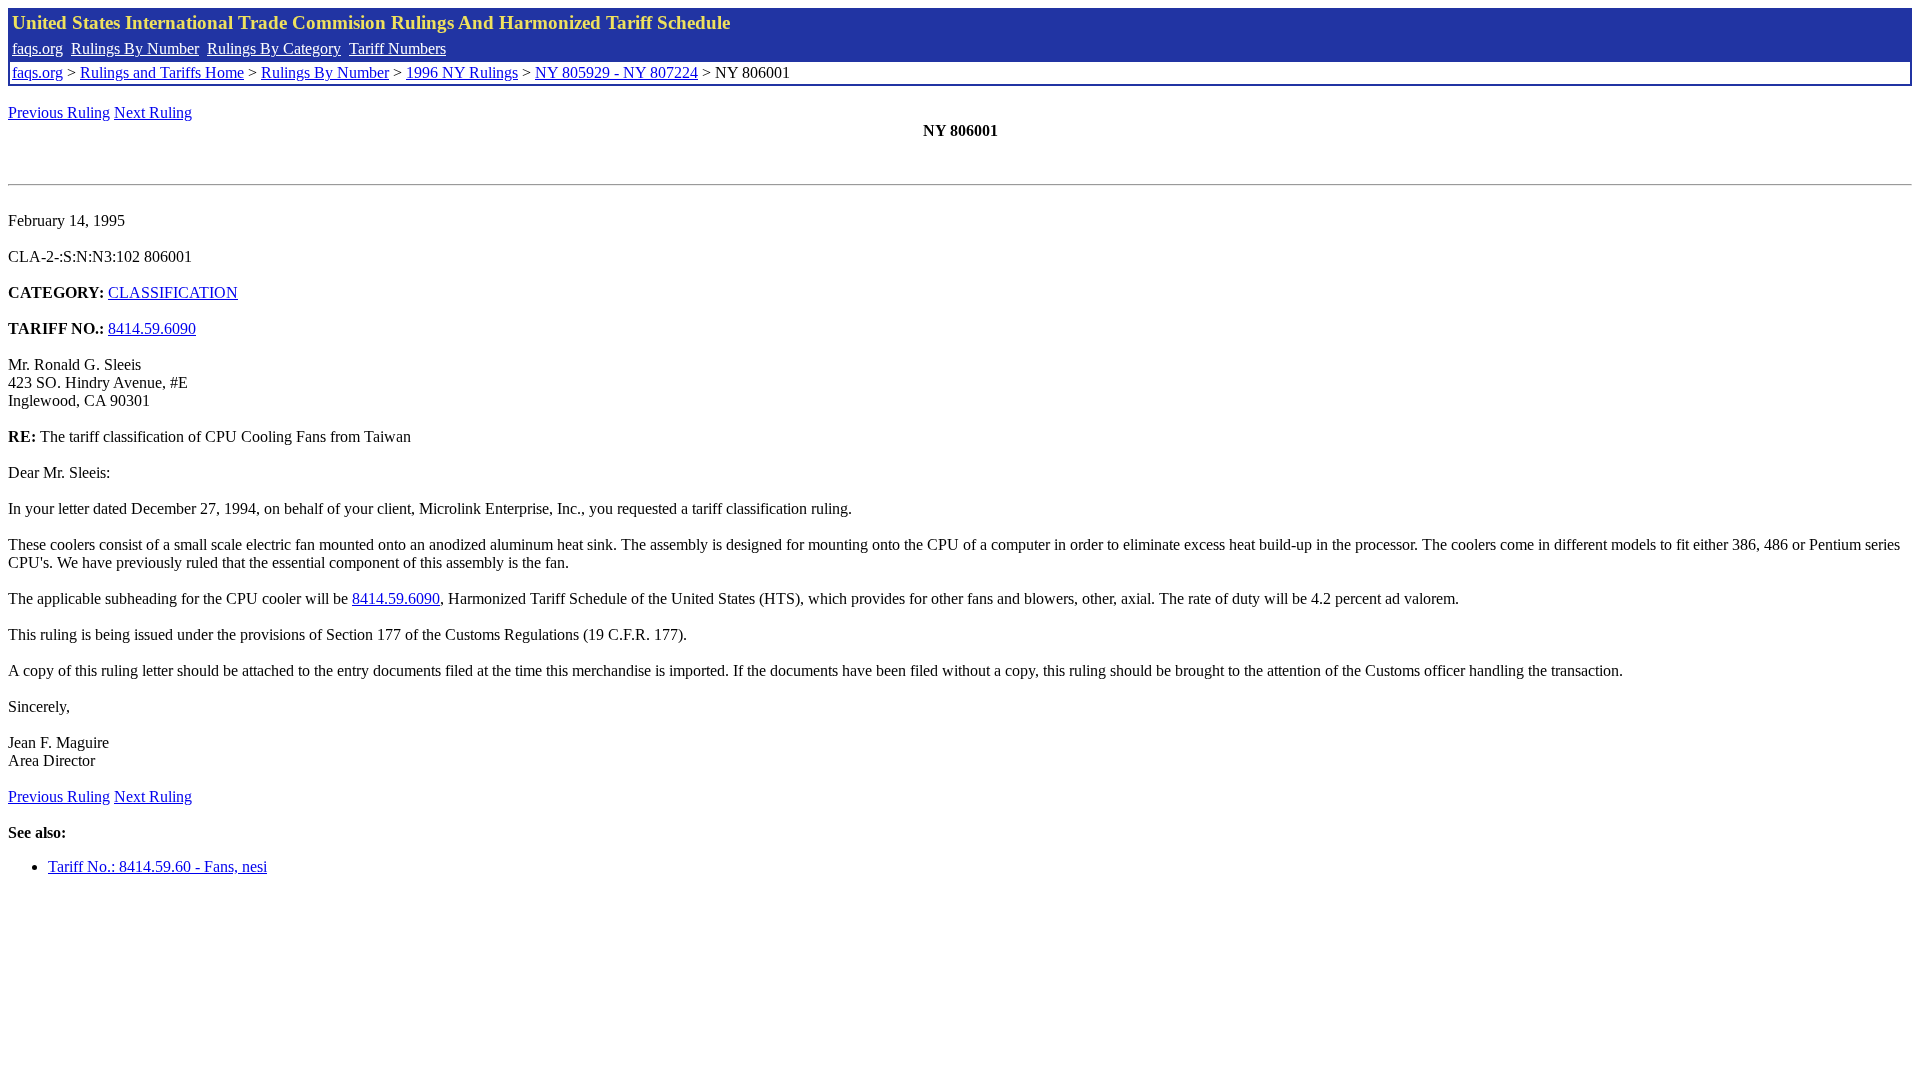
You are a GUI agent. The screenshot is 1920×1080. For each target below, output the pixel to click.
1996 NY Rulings (462, 72)
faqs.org (37, 48)
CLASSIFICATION (173, 292)
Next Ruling (153, 112)
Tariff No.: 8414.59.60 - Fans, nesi (157, 866)
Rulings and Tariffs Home (162, 72)
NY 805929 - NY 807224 (616, 72)
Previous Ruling (59, 112)
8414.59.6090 (152, 328)
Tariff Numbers (397, 48)
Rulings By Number (135, 48)
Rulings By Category (274, 48)
